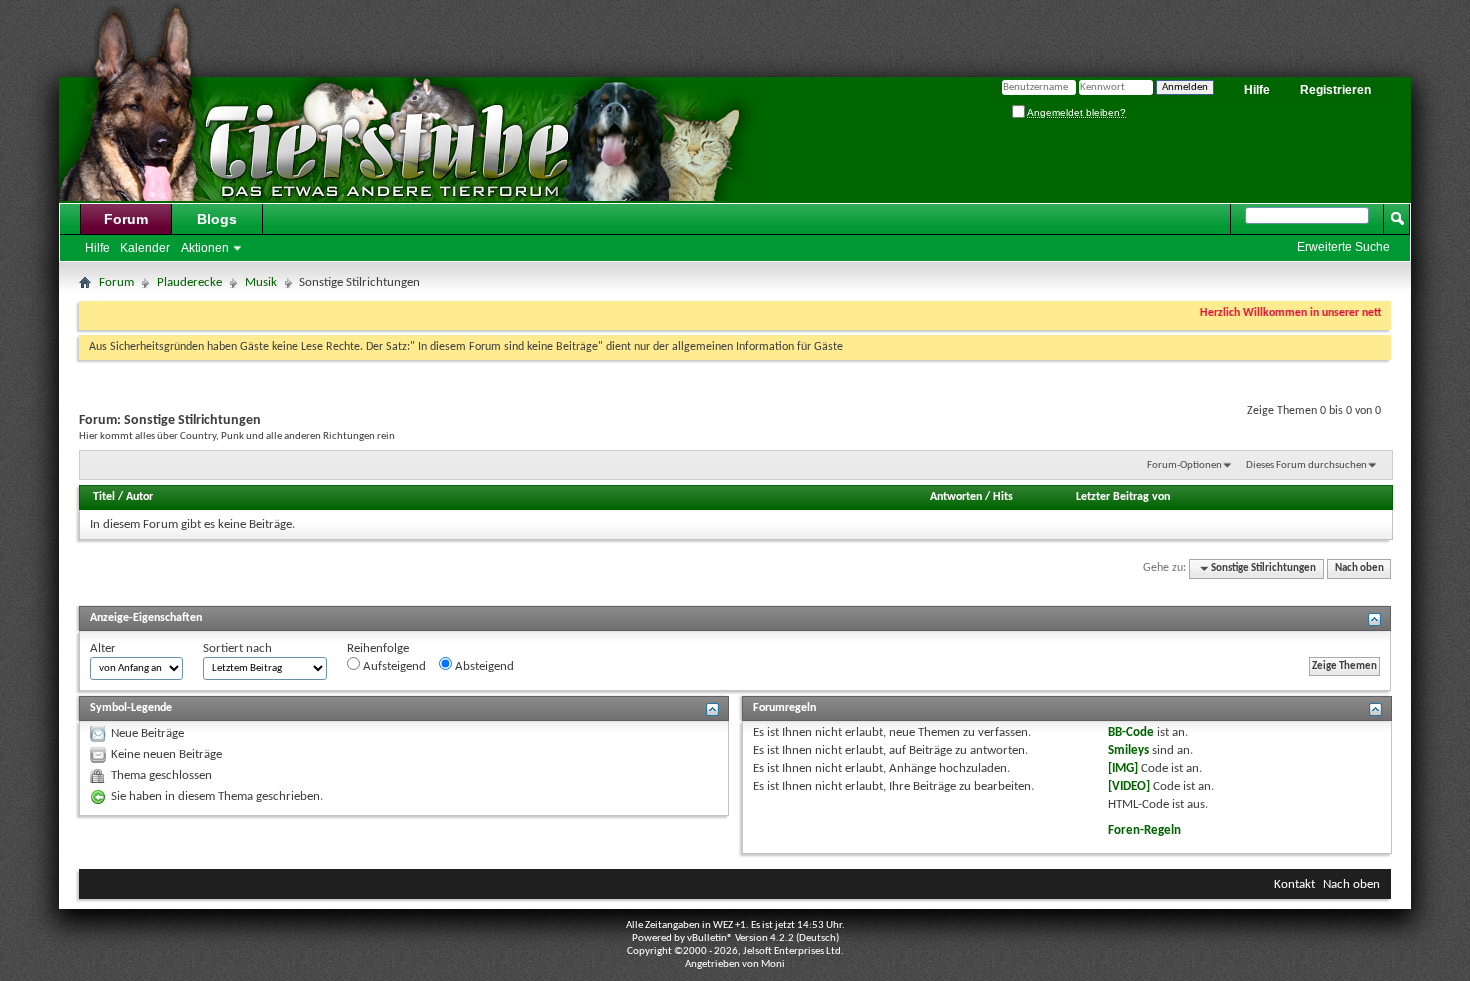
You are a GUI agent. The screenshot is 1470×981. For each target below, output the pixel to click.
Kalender (145, 248)
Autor (139, 497)
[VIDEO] (1129, 786)
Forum (126, 219)
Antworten (956, 497)
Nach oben (1359, 568)
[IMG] (1123, 768)
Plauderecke (189, 282)
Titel (104, 497)
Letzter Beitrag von (1123, 497)
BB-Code (1131, 732)
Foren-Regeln (1144, 830)
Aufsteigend (393, 666)
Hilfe (1257, 90)
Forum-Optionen (1184, 465)
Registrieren (1335, 90)
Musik (261, 282)
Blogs (217, 219)
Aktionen (205, 248)
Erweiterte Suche (1343, 247)
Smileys (1128, 750)
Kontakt (1294, 884)
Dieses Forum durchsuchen (1306, 465)
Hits (1003, 497)
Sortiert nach (237, 648)
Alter (103, 648)
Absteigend (483, 666)
